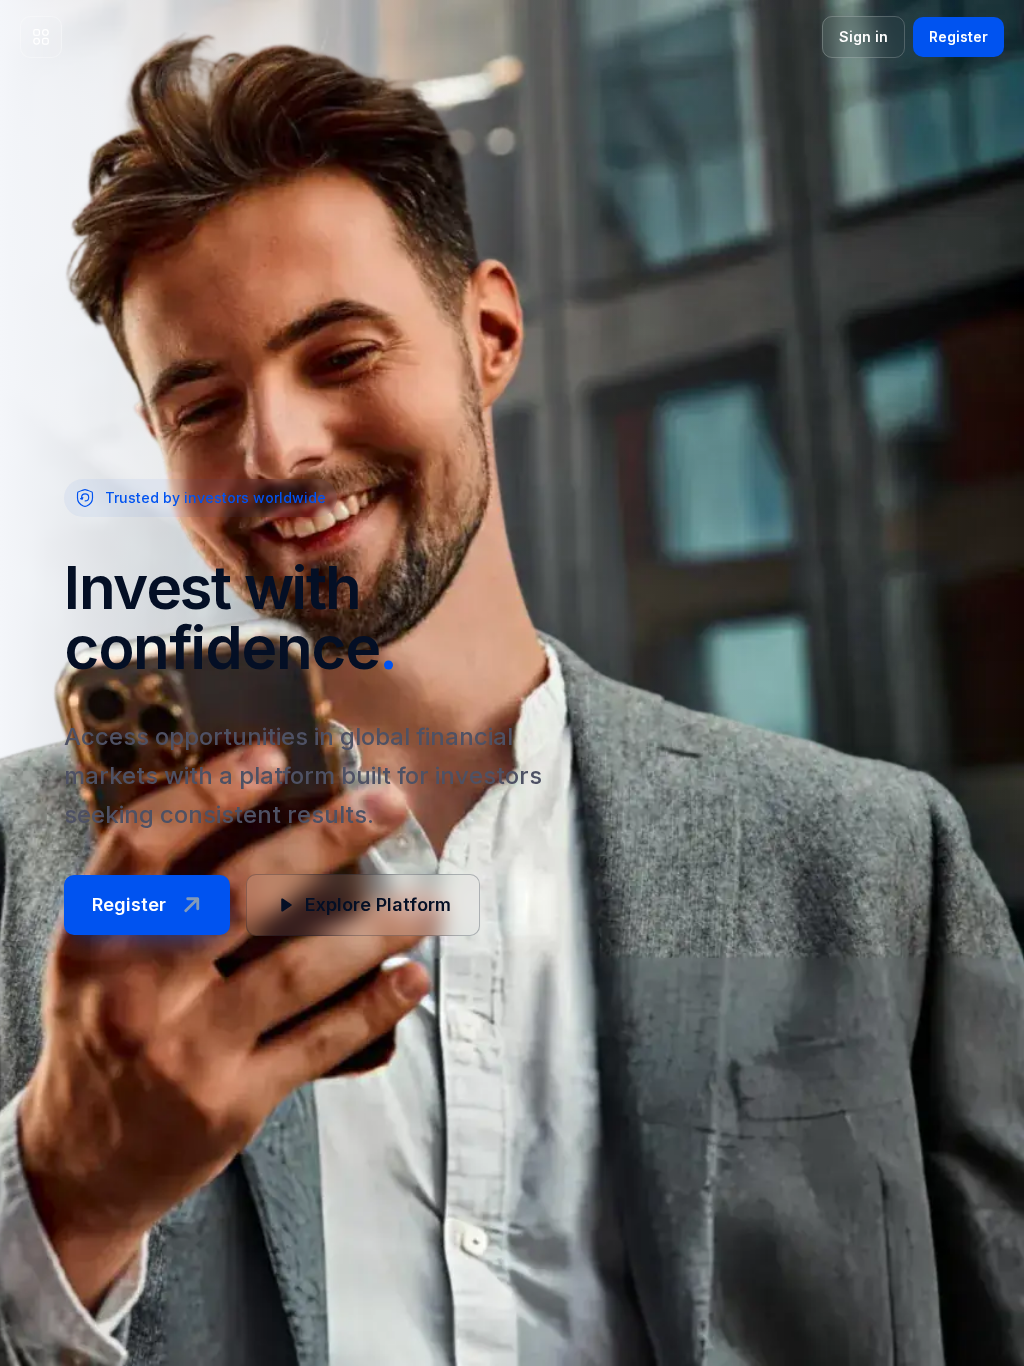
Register (958, 36)
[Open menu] (41, 37)
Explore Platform (378, 904)
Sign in (863, 36)
